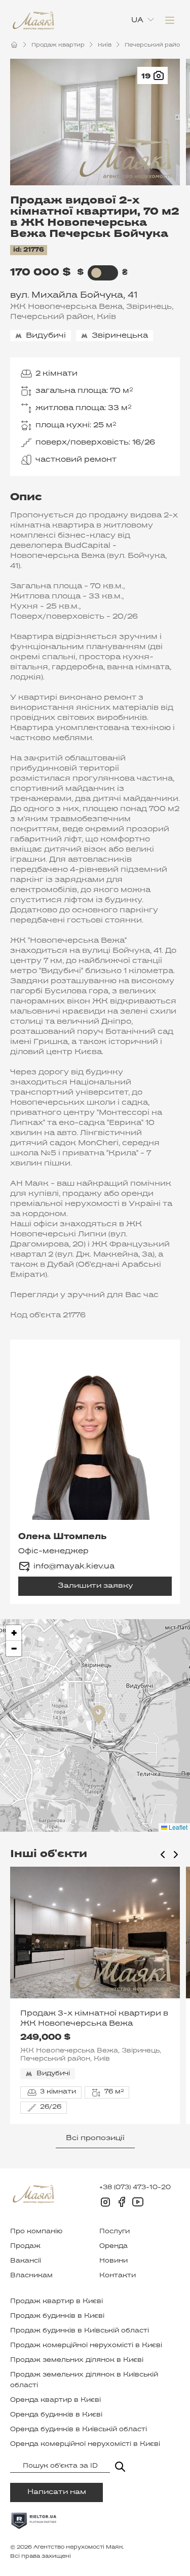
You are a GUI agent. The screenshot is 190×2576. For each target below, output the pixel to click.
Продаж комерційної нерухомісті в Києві (86, 2346)
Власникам (31, 2276)
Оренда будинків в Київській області (79, 2430)
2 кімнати (56, 374)
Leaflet (177, 1827)
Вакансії (26, 2261)
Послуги (115, 2232)
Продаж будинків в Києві (57, 2316)
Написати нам (57, 2492)
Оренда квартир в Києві (55, 2400)
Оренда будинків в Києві (56, 2415)
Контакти (118, 2276)
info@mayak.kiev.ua (74, 1566)
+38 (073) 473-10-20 (135, 2188)
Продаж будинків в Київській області (80, 2331)
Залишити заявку (95, 1586)
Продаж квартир (58, 45)
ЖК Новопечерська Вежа (66, 307)
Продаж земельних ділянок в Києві (77, 2360)
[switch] (97, 273)
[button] (99, 1715)
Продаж (25, 2246)
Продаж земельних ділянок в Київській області (84, 2380)
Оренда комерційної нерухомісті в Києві (85, 2444)
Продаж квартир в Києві (56, 2302)
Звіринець (149, 307)
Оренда (113, 2246)
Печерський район (154, 45)
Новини (113, 2261)
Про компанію (36, 2232)
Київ (105, 45)
